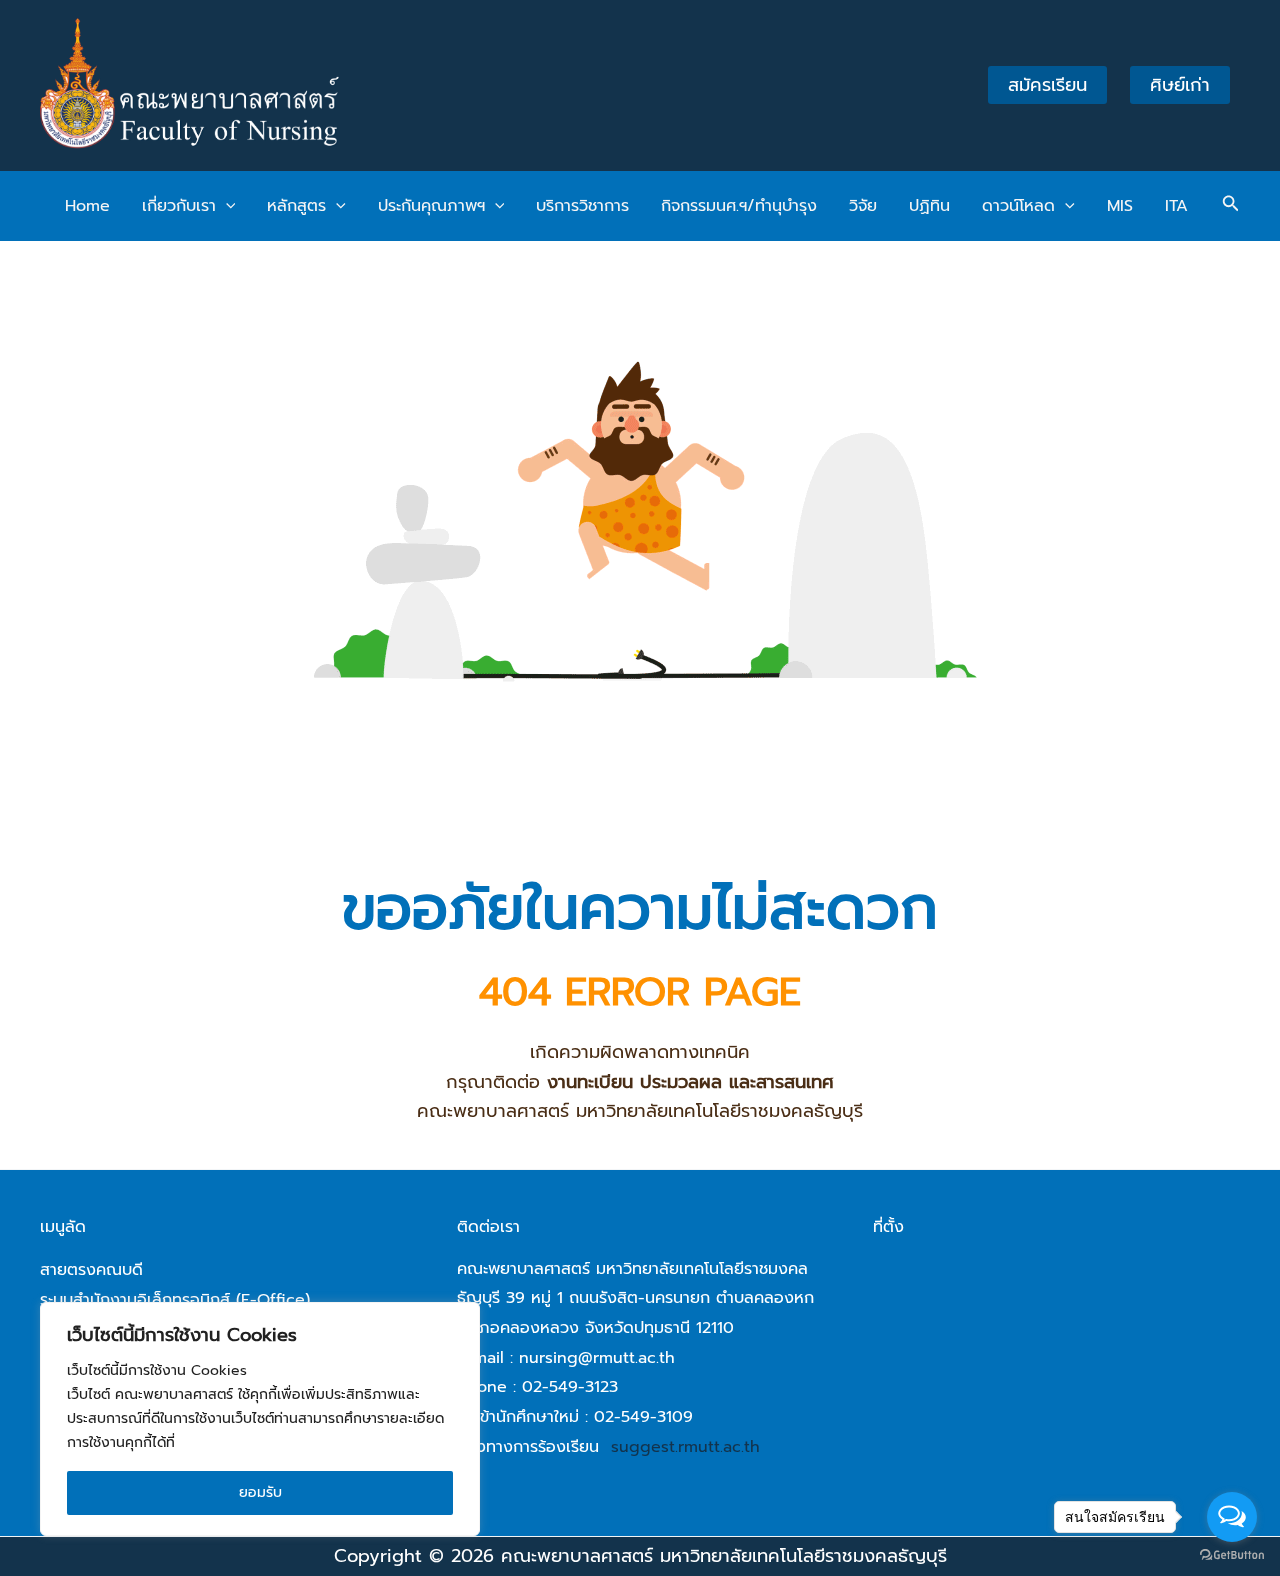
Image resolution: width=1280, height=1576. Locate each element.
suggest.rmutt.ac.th (685, 1447)
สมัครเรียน (1047, 85)
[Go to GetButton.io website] (1232, 1555)
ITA (1176, 206)
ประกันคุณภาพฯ (431, 206)
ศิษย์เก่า (1180, 85)
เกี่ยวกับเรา (179, 206)
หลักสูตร (296, 206)
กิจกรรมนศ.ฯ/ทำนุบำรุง (739, 206)
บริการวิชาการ (582, 206)
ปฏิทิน (929, 206)
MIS (1120, 206)
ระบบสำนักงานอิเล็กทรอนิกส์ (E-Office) (175, 1300)
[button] (226, 206)
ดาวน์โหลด (1018, 206)
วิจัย (863, 206)
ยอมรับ (260, 1492)
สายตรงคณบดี (91, 1270)
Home (87, 206)
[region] (260, 1419)
